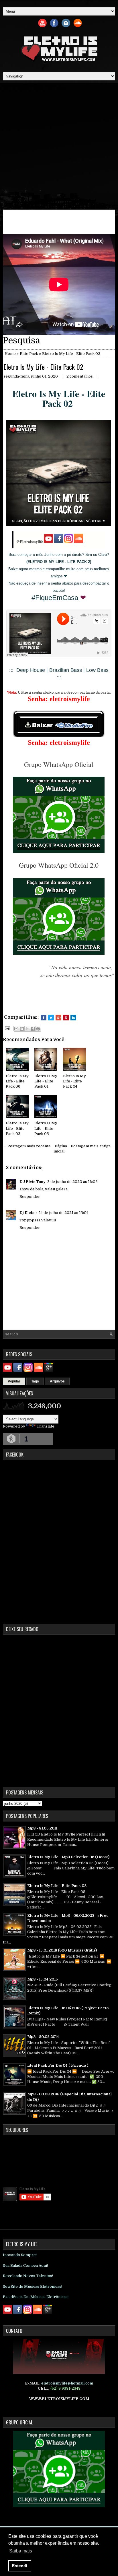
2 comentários (80, 376)
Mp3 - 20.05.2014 (43, 2037)
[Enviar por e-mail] (16, 1029)
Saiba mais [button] (21, 2551)
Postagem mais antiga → (93, 1146)
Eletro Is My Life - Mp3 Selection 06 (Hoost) (68, 1857)
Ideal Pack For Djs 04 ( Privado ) (58, 2065)
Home (10, 354)
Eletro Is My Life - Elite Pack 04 (74, 1081)
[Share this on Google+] (58, 1018)
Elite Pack (29, 354)
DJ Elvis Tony (33, 1182)
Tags (35, 1381)
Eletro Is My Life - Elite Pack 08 (57, 1886)
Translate (46, 1426)
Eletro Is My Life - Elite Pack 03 (17, 1128)
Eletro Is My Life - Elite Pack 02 (43, 367)
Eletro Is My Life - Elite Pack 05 (46, 1128)
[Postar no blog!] (22, 1029)
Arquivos (57, 1381)
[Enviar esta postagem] (7, 1028)
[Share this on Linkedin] (73, 1018)
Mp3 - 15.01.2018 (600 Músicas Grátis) (62, 1950)
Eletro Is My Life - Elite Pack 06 (17, 1081)
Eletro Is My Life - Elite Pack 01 (46, 1081)
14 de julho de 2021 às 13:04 (64, 1213)
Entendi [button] (20, 2566)
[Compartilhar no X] (27, 1029)
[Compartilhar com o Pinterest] (38, 1029)
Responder (30, 1197)
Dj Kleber (28, 1213)
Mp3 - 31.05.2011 (42, 1828)
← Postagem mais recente (27, 1146)
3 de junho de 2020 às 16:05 (72, 1182)
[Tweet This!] (51, 1018)
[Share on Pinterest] (66, 1018)
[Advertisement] (59, 145)
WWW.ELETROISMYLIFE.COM (59, 2399)
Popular (14, 1381)
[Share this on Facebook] (44, 1018)
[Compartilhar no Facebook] (33, 1029)
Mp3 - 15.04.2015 (43, 1979)
